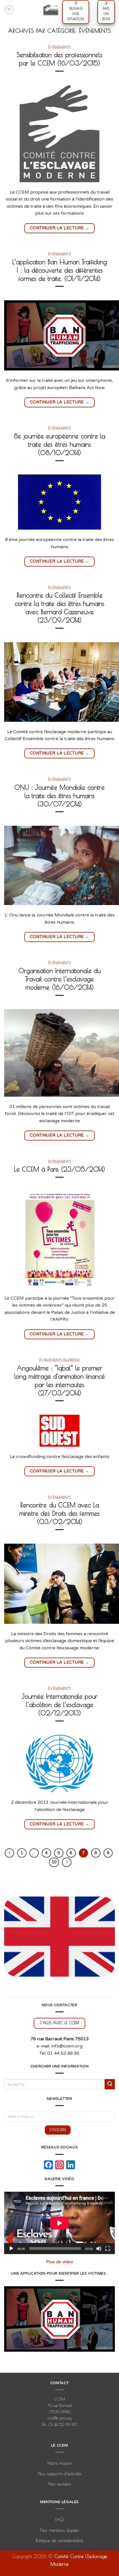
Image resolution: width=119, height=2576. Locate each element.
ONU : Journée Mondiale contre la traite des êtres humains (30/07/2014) (59, 796)
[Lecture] (11, 2249)
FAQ (59, 2520)
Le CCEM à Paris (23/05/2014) (59, 1169)
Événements (60, 47)
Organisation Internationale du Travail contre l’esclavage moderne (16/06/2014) (60, 979)
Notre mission (60, 2463)
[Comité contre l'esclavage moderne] (51, 10)
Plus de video (60, 2262)
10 (54, 1862)
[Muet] (99, 2249)
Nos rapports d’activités (60, 2474)
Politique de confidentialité (59, 2541)
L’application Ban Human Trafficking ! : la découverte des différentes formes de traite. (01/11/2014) (59, 270)
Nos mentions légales (59, 2530)
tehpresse (71, 1360)
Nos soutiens (60, 2484)
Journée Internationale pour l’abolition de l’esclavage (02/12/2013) (59, 1705)
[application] (59, 2223)
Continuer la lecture (60, 228)
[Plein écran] (108, 2249)
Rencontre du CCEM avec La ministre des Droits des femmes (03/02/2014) (59, 1513)
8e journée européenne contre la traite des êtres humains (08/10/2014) (59, 444)
